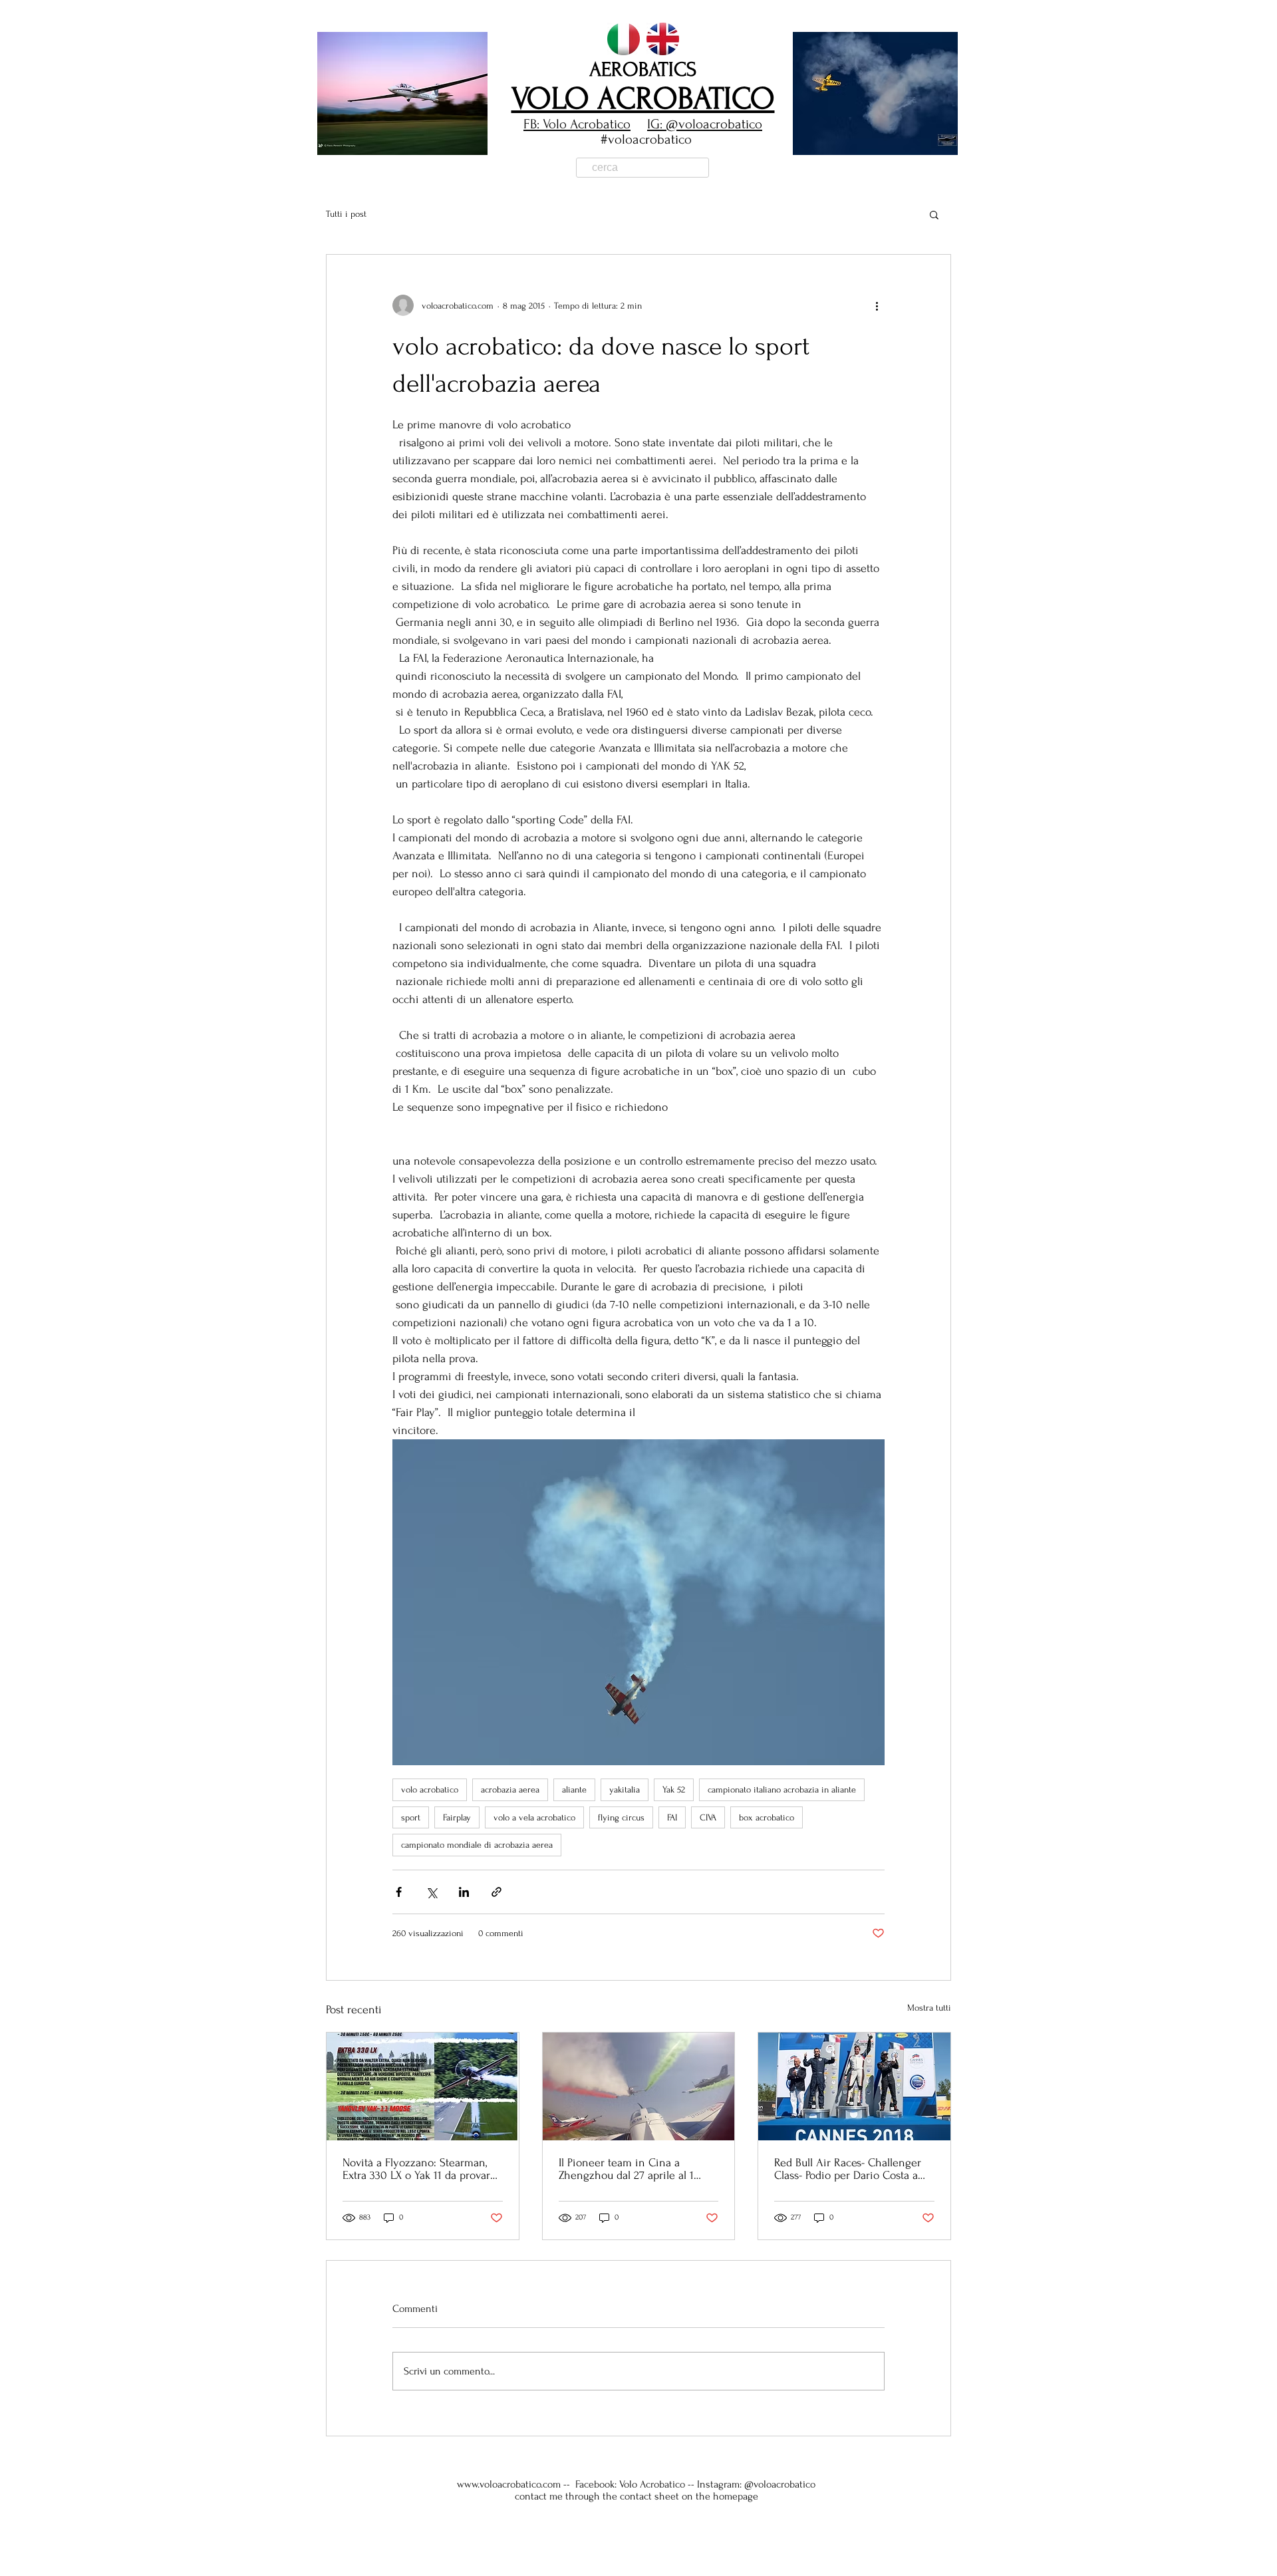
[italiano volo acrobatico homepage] (624, 39)
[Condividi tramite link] (497, 1892)
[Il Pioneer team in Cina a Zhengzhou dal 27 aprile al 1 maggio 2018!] (639, 2086)
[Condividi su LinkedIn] (464, 1892)
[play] (925, 143)
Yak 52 (674, 1789)
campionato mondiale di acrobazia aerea (477, 1845)
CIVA (708, 1817)
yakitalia (625, 1789)
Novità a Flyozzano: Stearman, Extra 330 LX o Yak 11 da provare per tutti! (419, 2169)
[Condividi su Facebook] (399, 1892)
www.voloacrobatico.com (509, 2484)
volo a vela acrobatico (534, 1817)
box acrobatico (767, 1817)
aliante (574, 1789)
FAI (672, 1817)
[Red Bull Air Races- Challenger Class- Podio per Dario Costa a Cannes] (854, 2086)
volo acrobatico (430, 1789)
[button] (402, 93)
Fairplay (457, 1817)
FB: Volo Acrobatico (577, 124)
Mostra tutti (929, 2008)
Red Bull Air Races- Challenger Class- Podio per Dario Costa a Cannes (848, 2169)
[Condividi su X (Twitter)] (431, 1892)
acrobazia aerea (510, 1789)
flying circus (621, 1817)
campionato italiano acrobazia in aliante (782, 1789)
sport (411, 1817)
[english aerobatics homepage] (663, 39)
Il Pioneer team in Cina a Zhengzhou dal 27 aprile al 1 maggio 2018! (626, 2169)
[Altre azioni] (877, 305)
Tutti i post (346, 214)
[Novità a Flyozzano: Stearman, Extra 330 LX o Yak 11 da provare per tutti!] (423, 2086)
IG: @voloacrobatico (705, 124)
